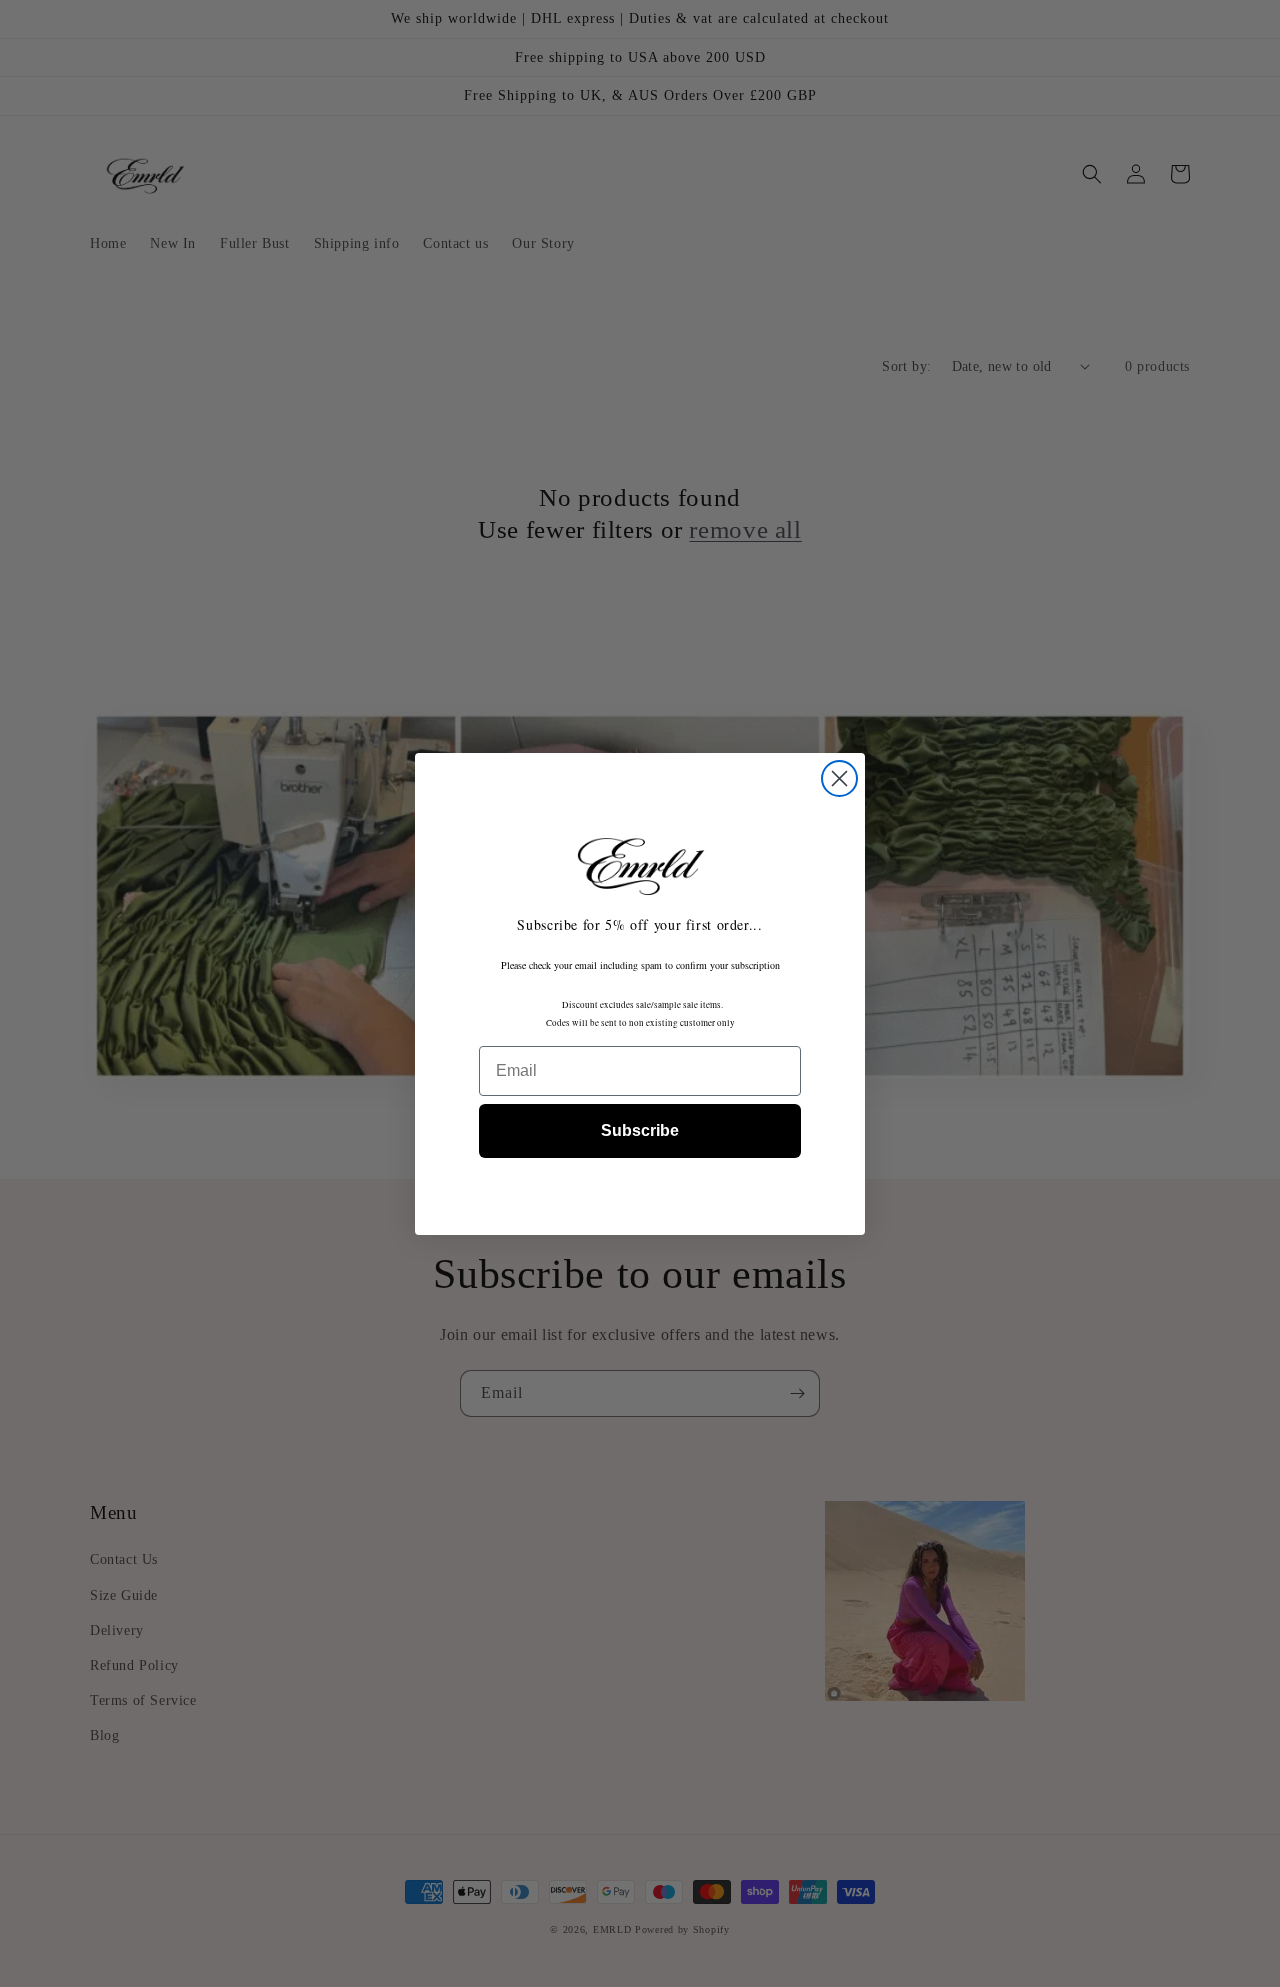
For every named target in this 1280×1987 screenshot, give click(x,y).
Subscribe (640, 1130)
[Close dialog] (839, 778)
